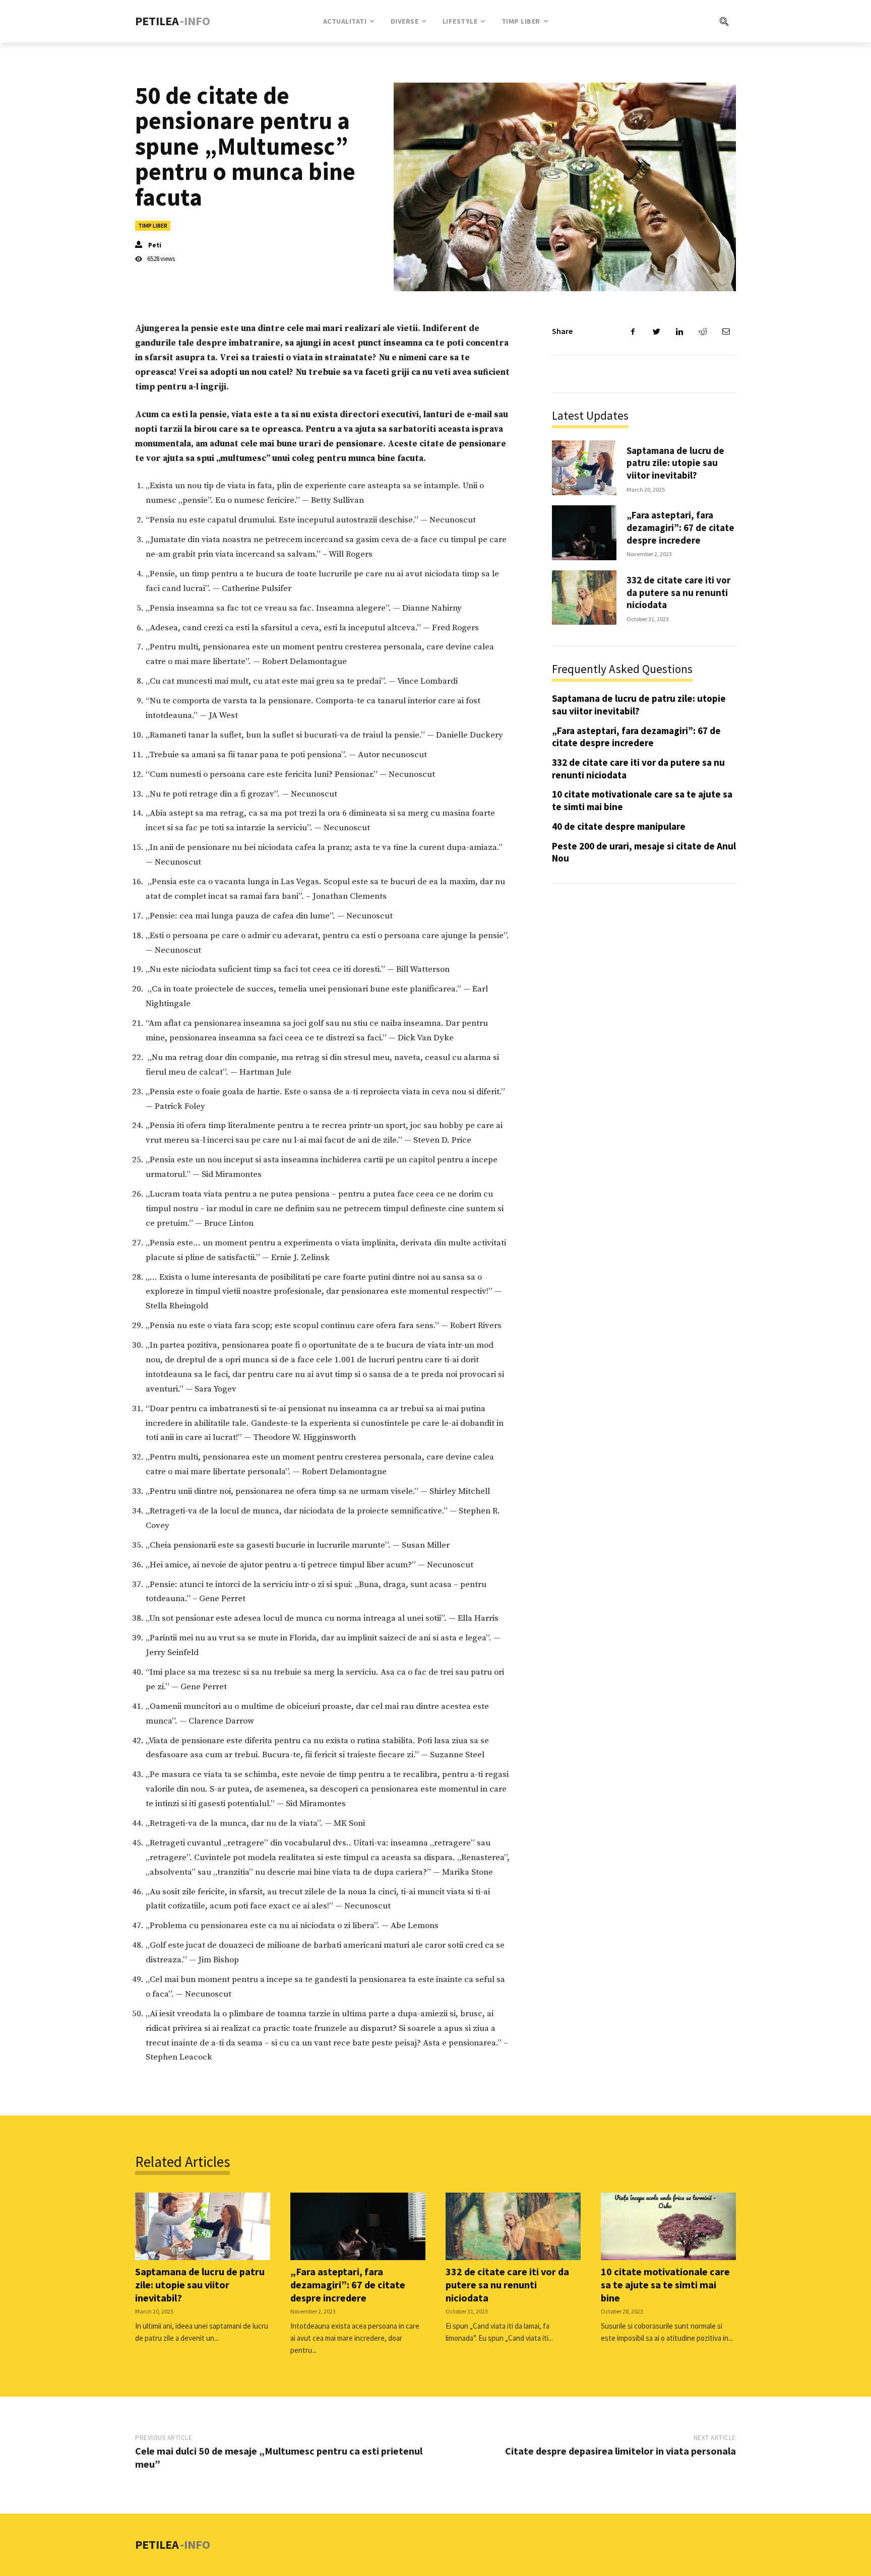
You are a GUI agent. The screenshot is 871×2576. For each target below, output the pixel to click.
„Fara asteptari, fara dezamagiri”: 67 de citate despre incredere (680, 527)
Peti (155, 245)
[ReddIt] (703, 332)
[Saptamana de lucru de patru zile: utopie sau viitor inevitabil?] (584, 468)
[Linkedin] (679, 332)
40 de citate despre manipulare (619, 826)
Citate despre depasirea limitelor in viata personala (620, 2451)
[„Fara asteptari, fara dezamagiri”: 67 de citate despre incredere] (584, 533)
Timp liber (153, 225)
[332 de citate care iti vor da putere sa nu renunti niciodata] (584, 598)
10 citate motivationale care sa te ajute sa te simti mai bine (665, 2285)
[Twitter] (656, 332)
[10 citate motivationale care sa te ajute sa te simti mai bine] (668, 2226)
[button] (683, 21)
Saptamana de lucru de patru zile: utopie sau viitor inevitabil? (675, 463)
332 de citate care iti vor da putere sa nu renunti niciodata (678, 592)
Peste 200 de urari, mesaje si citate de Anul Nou (644, 852)
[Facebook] (633, 332)
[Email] (726, 332)
